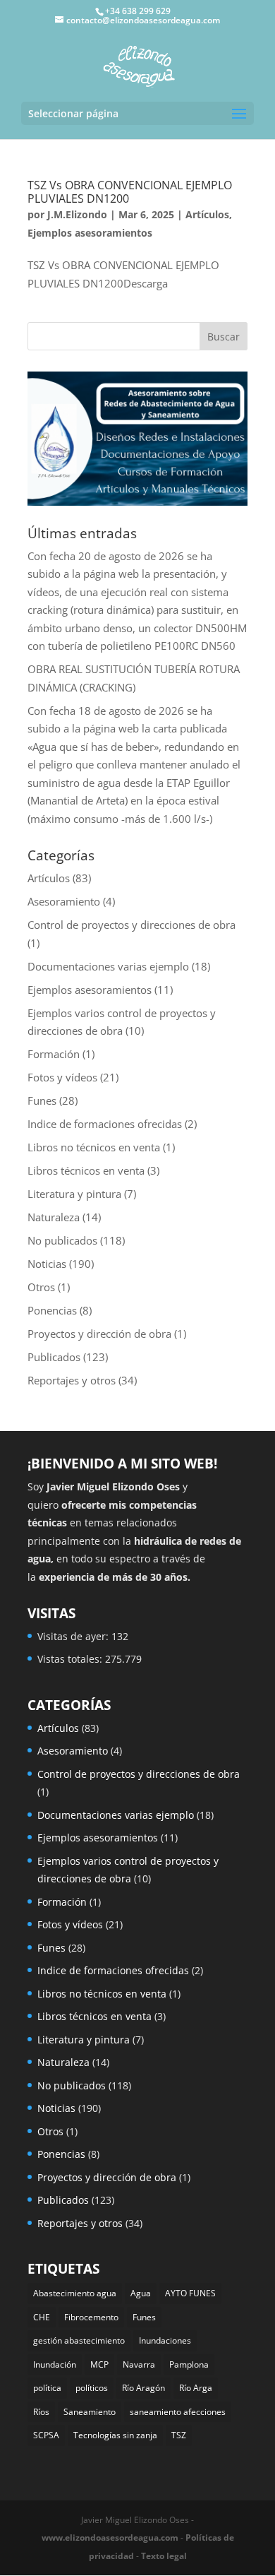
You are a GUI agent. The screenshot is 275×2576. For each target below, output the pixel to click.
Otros (41, 1287)
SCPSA (46, 2435)
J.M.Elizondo (77, 214)
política (47, 2388)
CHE (42, 2317)
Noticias (47, 1264)
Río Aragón (143, 2388)
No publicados (62, 1240)
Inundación (55, 2364)
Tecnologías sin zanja (115, 2435)
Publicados (54, 1357)
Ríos (41, 2412)
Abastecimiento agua (75, 2293)
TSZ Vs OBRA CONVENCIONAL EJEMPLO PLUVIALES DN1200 (130, 192)
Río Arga (196, 2388)
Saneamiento (90, 2412)
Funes (42, 1100)
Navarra (139, 2364)
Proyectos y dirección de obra (99, 1334)
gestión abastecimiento (79, 2340)
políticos (92, 2388)
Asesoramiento (64, 901)
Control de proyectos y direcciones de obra (132, 925)
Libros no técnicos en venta (94, 1147)
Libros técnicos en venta (86, 1170)
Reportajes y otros (72, 1380)
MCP (99, 2364)
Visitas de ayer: (74, 1636)
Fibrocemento (91, 2317)
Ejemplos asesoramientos (90, 233)
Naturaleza (54, 1217)
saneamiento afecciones (178, 2412)
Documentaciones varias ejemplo (108, 966)
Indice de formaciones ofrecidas (105, 1124)
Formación (54, 1054)
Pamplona (189, 2364)
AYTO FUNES (190, 2293)
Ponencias (52, 1310)
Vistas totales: (71, 1659)
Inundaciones (165, 2340)
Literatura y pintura (74, 1194)
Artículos (207, 214)
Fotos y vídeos (62, 1077)
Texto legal (164, 2556)
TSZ (179, 2435)
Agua (141, 2293)
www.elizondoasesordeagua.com (110, 2538)
